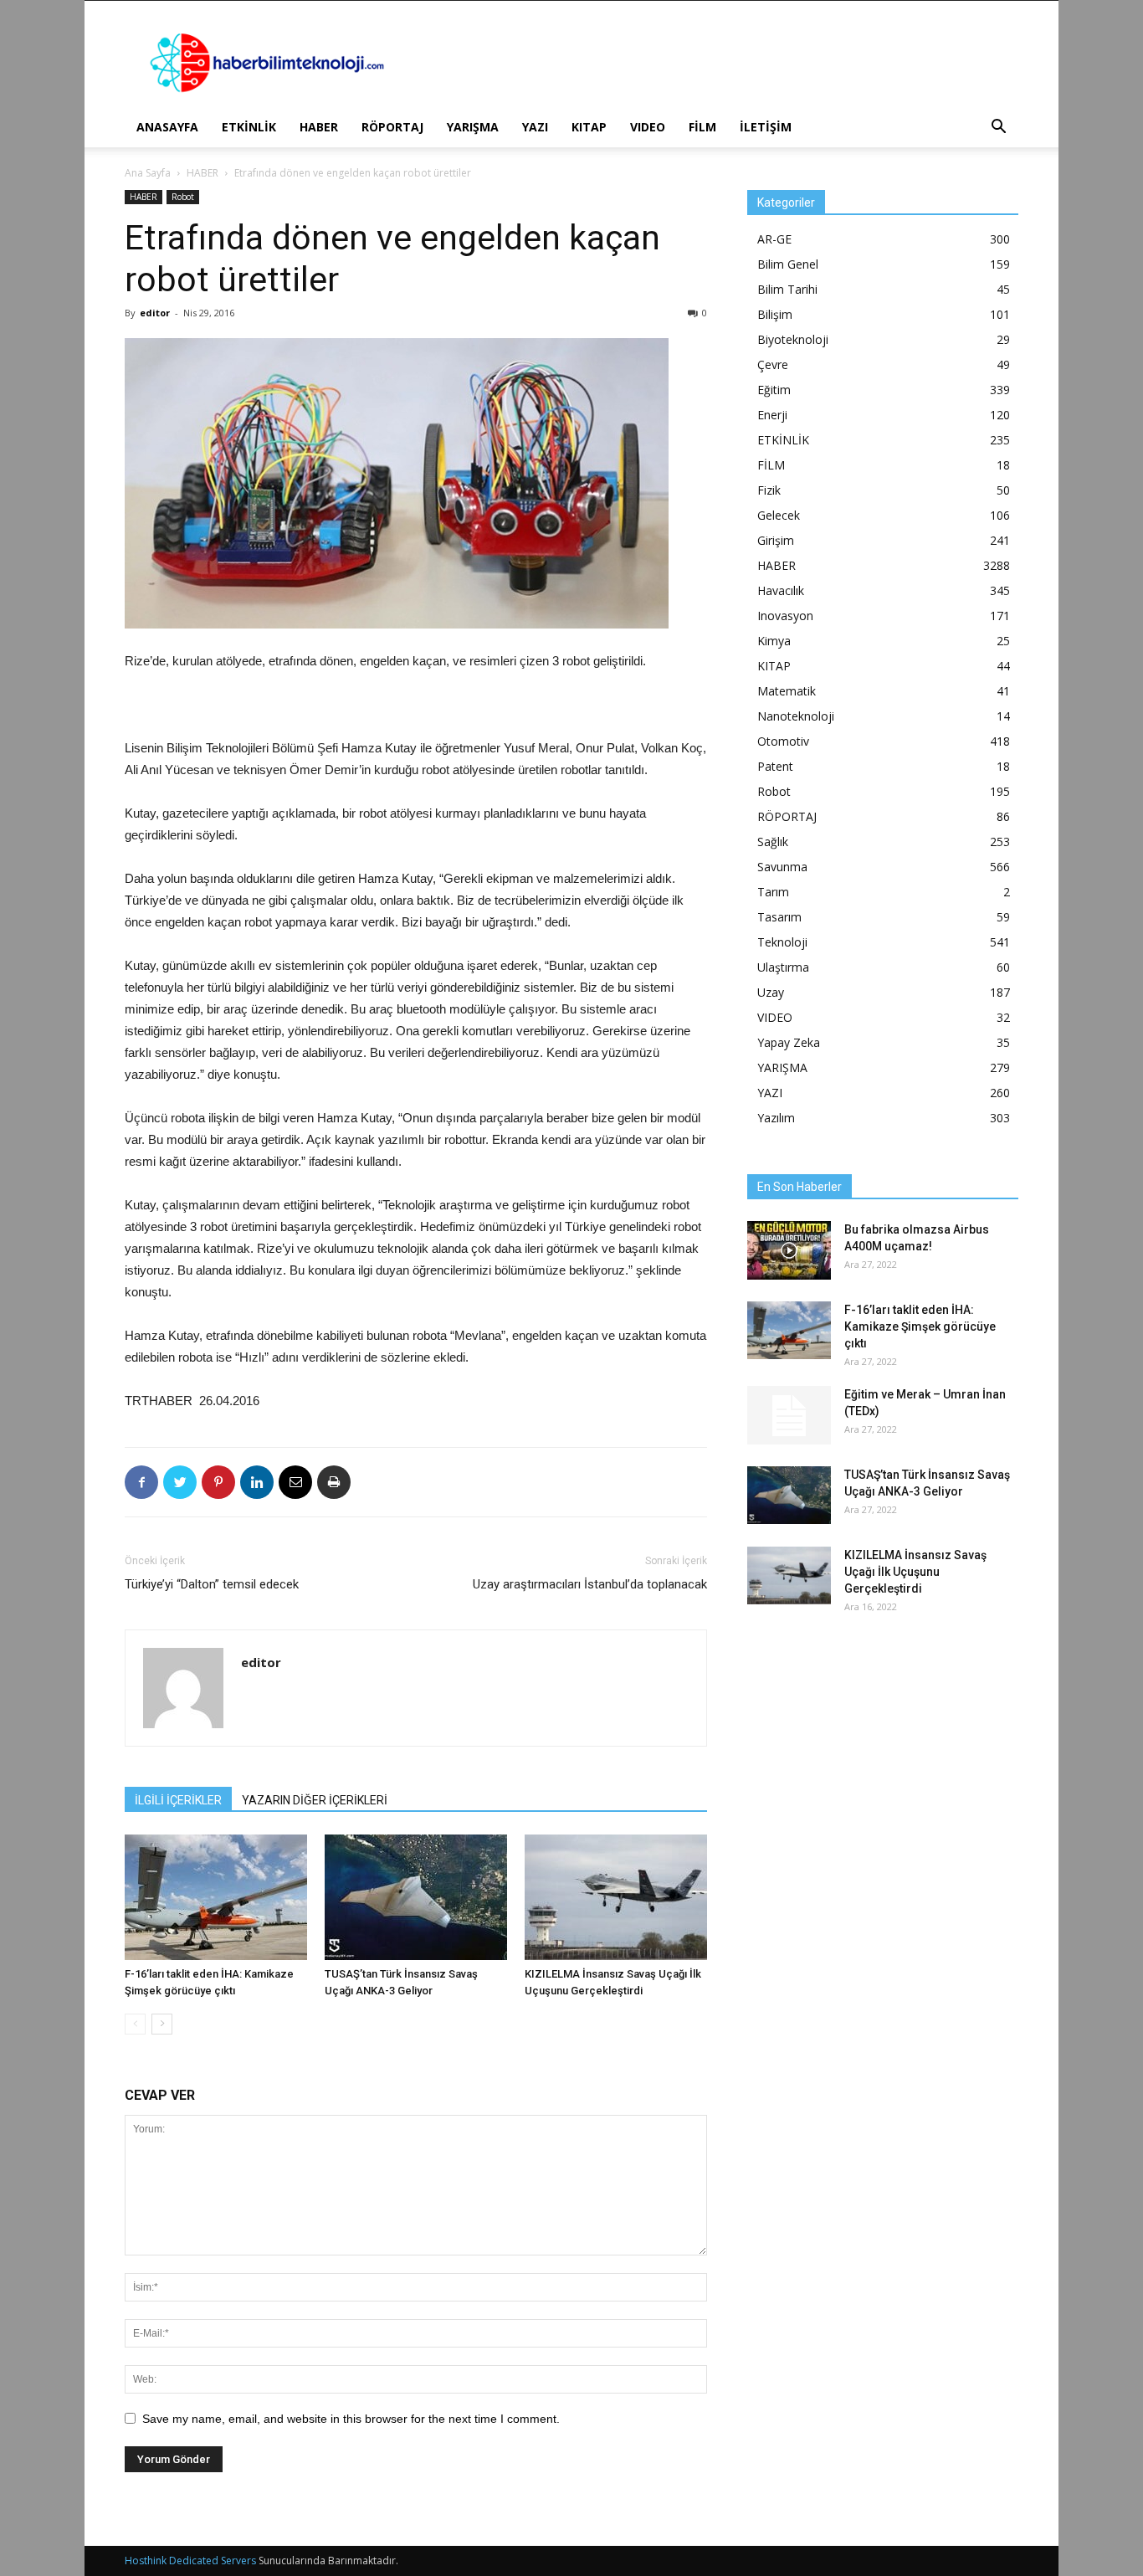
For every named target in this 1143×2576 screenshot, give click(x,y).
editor (155, 313)
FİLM (702, 127)
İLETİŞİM (766, 127)
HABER (319, 127)
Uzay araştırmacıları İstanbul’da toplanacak (590, 1584)
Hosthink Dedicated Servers (190, 2561)
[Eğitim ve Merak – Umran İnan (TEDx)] (789, 1415)
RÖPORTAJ (392, 127)
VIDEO (648, 127)
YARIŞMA (473, 127)
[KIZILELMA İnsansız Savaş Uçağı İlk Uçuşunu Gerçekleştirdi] (616, 1897)
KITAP (589, 127)
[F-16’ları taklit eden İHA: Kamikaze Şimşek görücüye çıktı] (216, 1897)
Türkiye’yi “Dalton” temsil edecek (212, 1584)
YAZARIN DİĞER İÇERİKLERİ (315, 1800)
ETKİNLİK (249, 127)
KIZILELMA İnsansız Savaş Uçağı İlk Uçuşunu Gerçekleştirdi (915, 1572)
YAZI (535, 127)
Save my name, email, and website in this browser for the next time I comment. (351, 2419)
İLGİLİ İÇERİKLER (178, 1800)
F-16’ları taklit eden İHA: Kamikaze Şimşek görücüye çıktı (920, 1326)
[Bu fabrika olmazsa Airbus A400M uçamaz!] (789, 1250)
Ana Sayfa (148, 173)
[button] (998, 128)
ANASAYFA (167, 127)
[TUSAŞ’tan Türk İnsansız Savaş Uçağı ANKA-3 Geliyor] (416, 1897)
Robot (183, 197)
